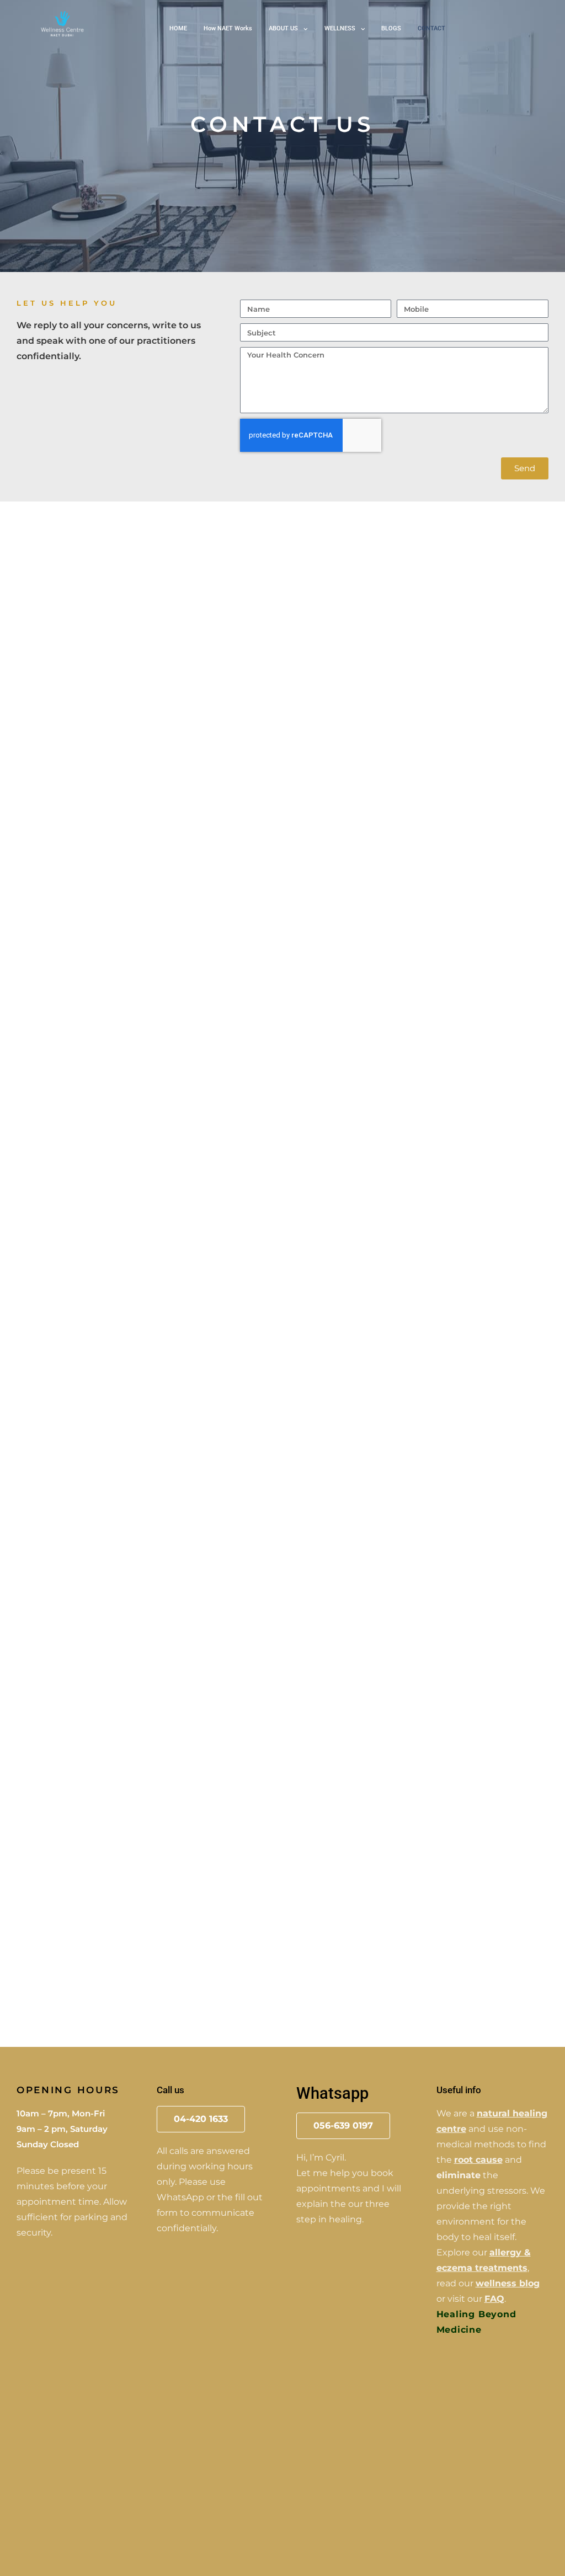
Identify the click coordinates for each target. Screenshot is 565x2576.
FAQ (494, 2299)
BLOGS (391, 28)
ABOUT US (283, 28)
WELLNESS (340, 28)
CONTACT (431, 28)
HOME (178, 28)
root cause (478, 2160)
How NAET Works (228, 28)
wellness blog (508, 2283)
